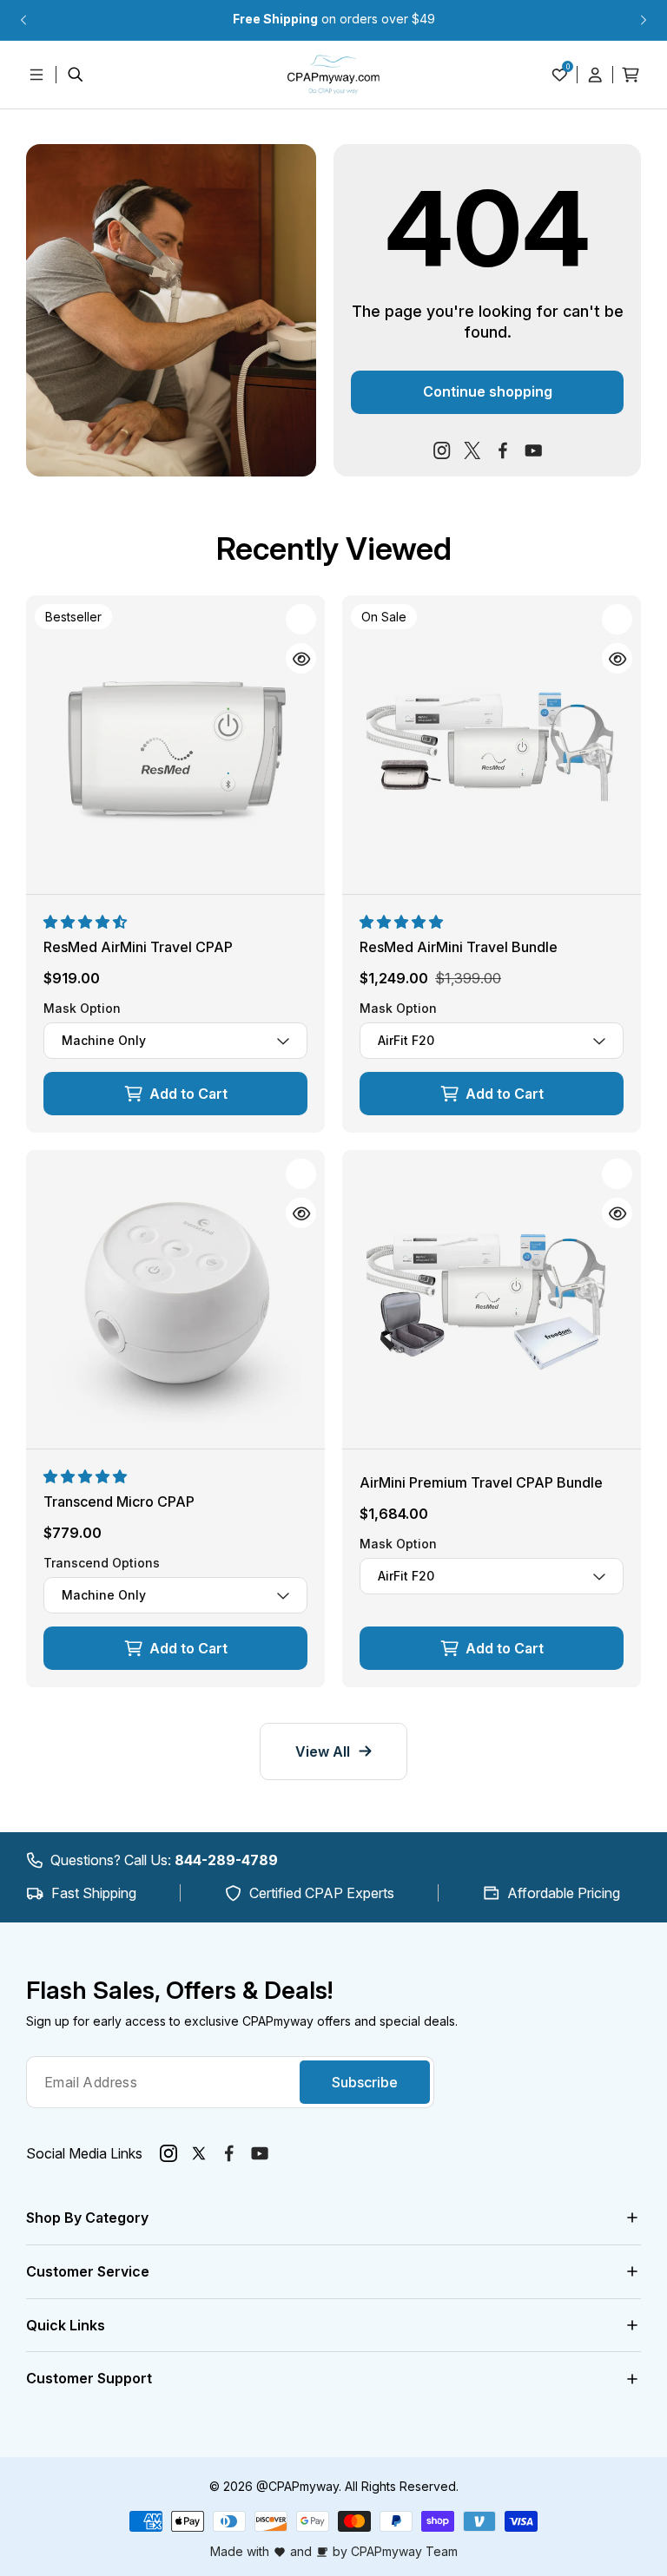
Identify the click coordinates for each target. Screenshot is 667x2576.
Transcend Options (102, 1564)
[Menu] (36, 75)
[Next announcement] (644, 20)
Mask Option (82, 1009)
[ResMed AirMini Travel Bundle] (492, 745)
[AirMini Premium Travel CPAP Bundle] (492, 1299)
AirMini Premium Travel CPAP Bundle (481, 1482)
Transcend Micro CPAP (119, 1502)
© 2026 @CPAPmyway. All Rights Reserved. (334, 2486)
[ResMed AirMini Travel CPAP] (175, 745)
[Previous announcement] (23, 20)
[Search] (76, 75)
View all (323, 1751)
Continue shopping (488, 391)
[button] (87, 922)
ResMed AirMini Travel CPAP (138, 947)
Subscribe (365, 2082)
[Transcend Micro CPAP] (175, 1299)
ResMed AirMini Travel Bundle (459, 947)
